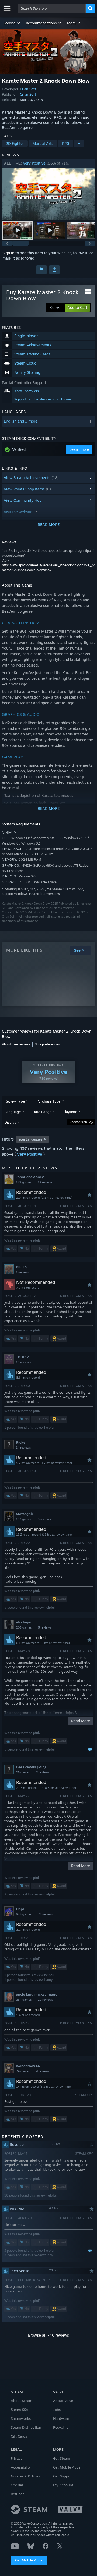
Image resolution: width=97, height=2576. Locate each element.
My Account (63, 2485)
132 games (24, 1519)
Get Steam (62, 2458)
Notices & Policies (25, 2476)
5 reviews (45, 1627)
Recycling (61, 2427)
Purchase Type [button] (48, 1101)
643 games (24, 1914)
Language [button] (13, 1112)
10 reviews (45, 2000)
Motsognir (25, 1514)
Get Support (63, 2476)
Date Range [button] (42, 1112)
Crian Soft (28, 89)
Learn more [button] (79, 449)
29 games (23, 2071)
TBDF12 (22, 1357)
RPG (66, 143)
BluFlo (21, 1267)
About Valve (63, 2401)
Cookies (17, 2485)
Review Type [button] (15, 1101)
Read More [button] (81, 1721)
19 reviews (23, 1362)
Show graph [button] (78, 1122)
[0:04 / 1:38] (48, 194)
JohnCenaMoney (30, 1177)
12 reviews (45, 1182)
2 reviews (43, 1772)
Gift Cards (19, 2436)
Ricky (21, 1442)
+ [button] (79, 143)
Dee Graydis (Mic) (31, 1767)
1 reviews (22, 1272)
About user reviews (16, 1044)
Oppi (20, 1909)
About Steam (22, 2401)
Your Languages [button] (30, 1139)
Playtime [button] (70, 1112)
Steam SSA (20, 2410)
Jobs (57, 2410)
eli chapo (24, 1622)
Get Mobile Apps (29, 2560)
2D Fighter (15, 143)
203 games (24, 1627)
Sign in (8, 253)
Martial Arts (43, 143)
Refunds (18, 2494)
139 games (24, 1182)
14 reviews (23, 1448)
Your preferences (47, 1044)
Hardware (61, 2418)
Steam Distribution (26, 2427)
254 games (24, 2000)
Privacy (17, 2458)
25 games (23, 1772)
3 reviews (44, 1519)
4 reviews (43, 2071)
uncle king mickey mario (37, 1994)
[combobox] (52, 8)
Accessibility (21, 2467)
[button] (12, 23)
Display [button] (10, 1122)
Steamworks (21, 2418)
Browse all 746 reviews (48, 2335)
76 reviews (45, 1914)
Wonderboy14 (28, 2066)
